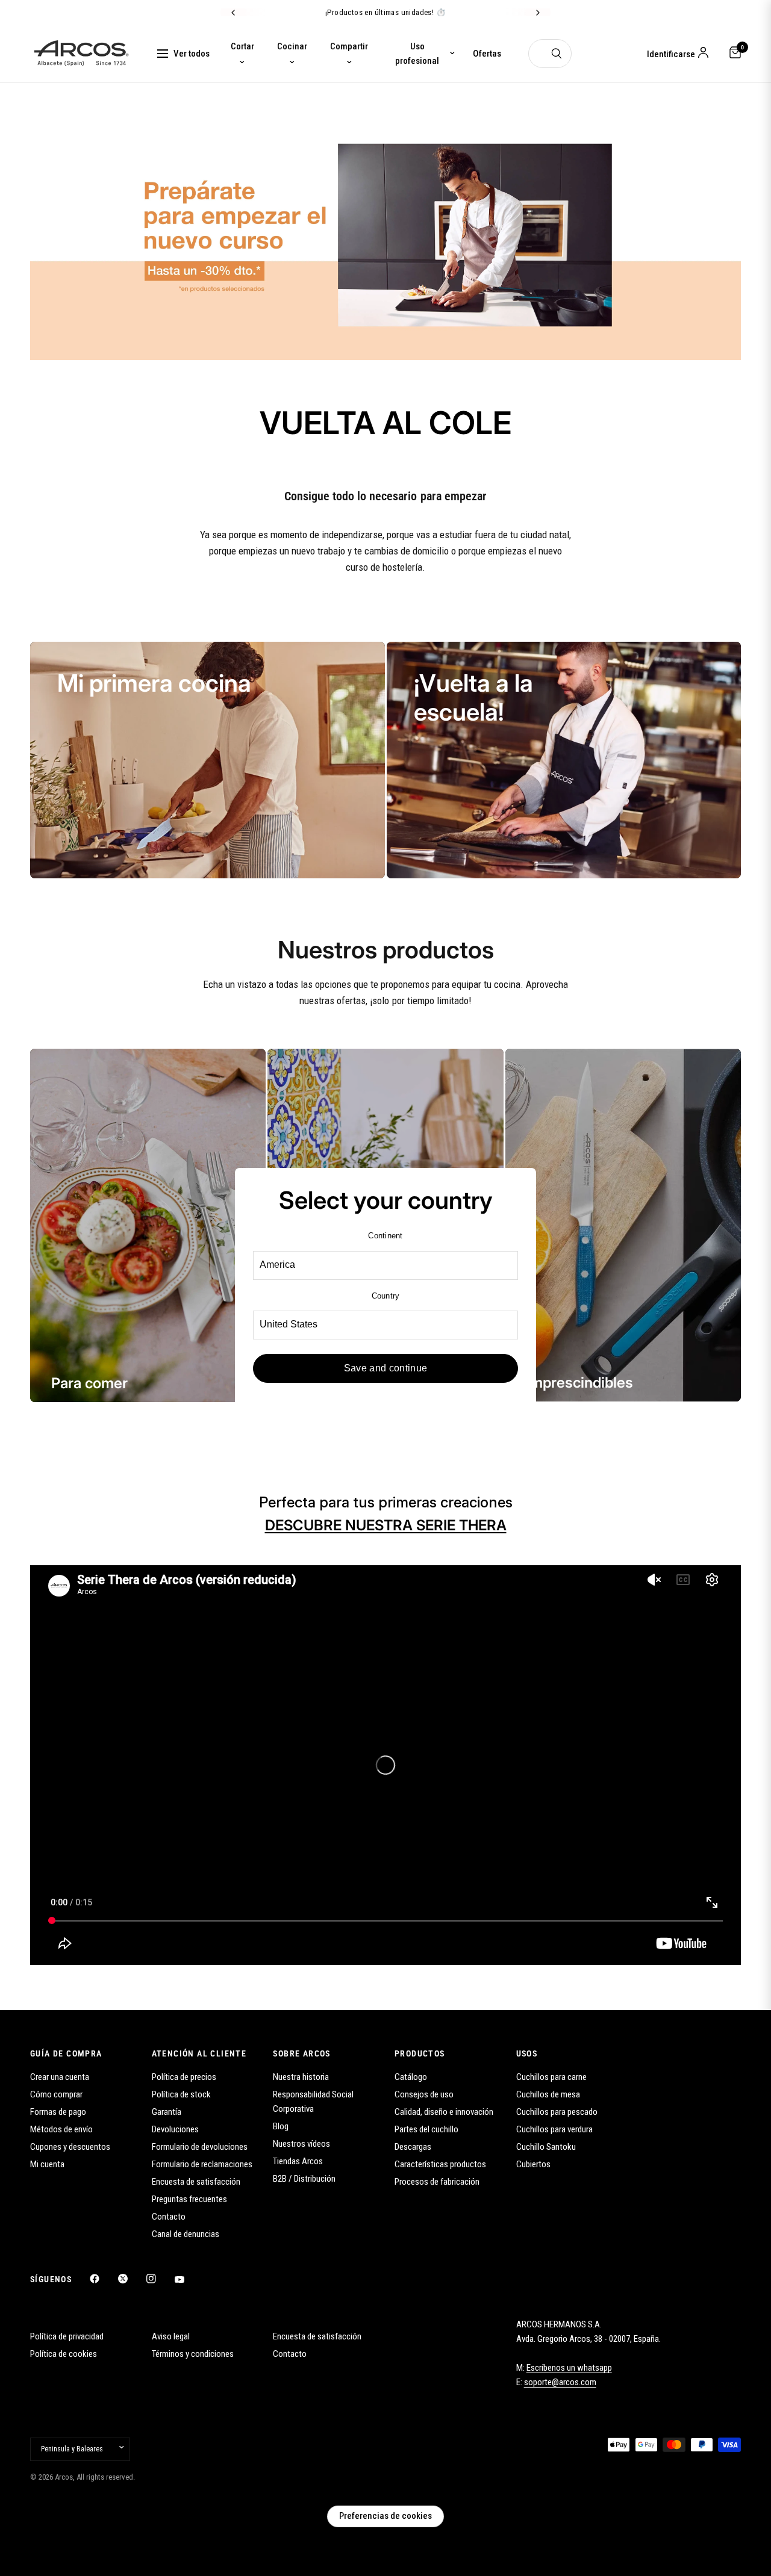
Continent (385, 1236)
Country (386, 1296)
